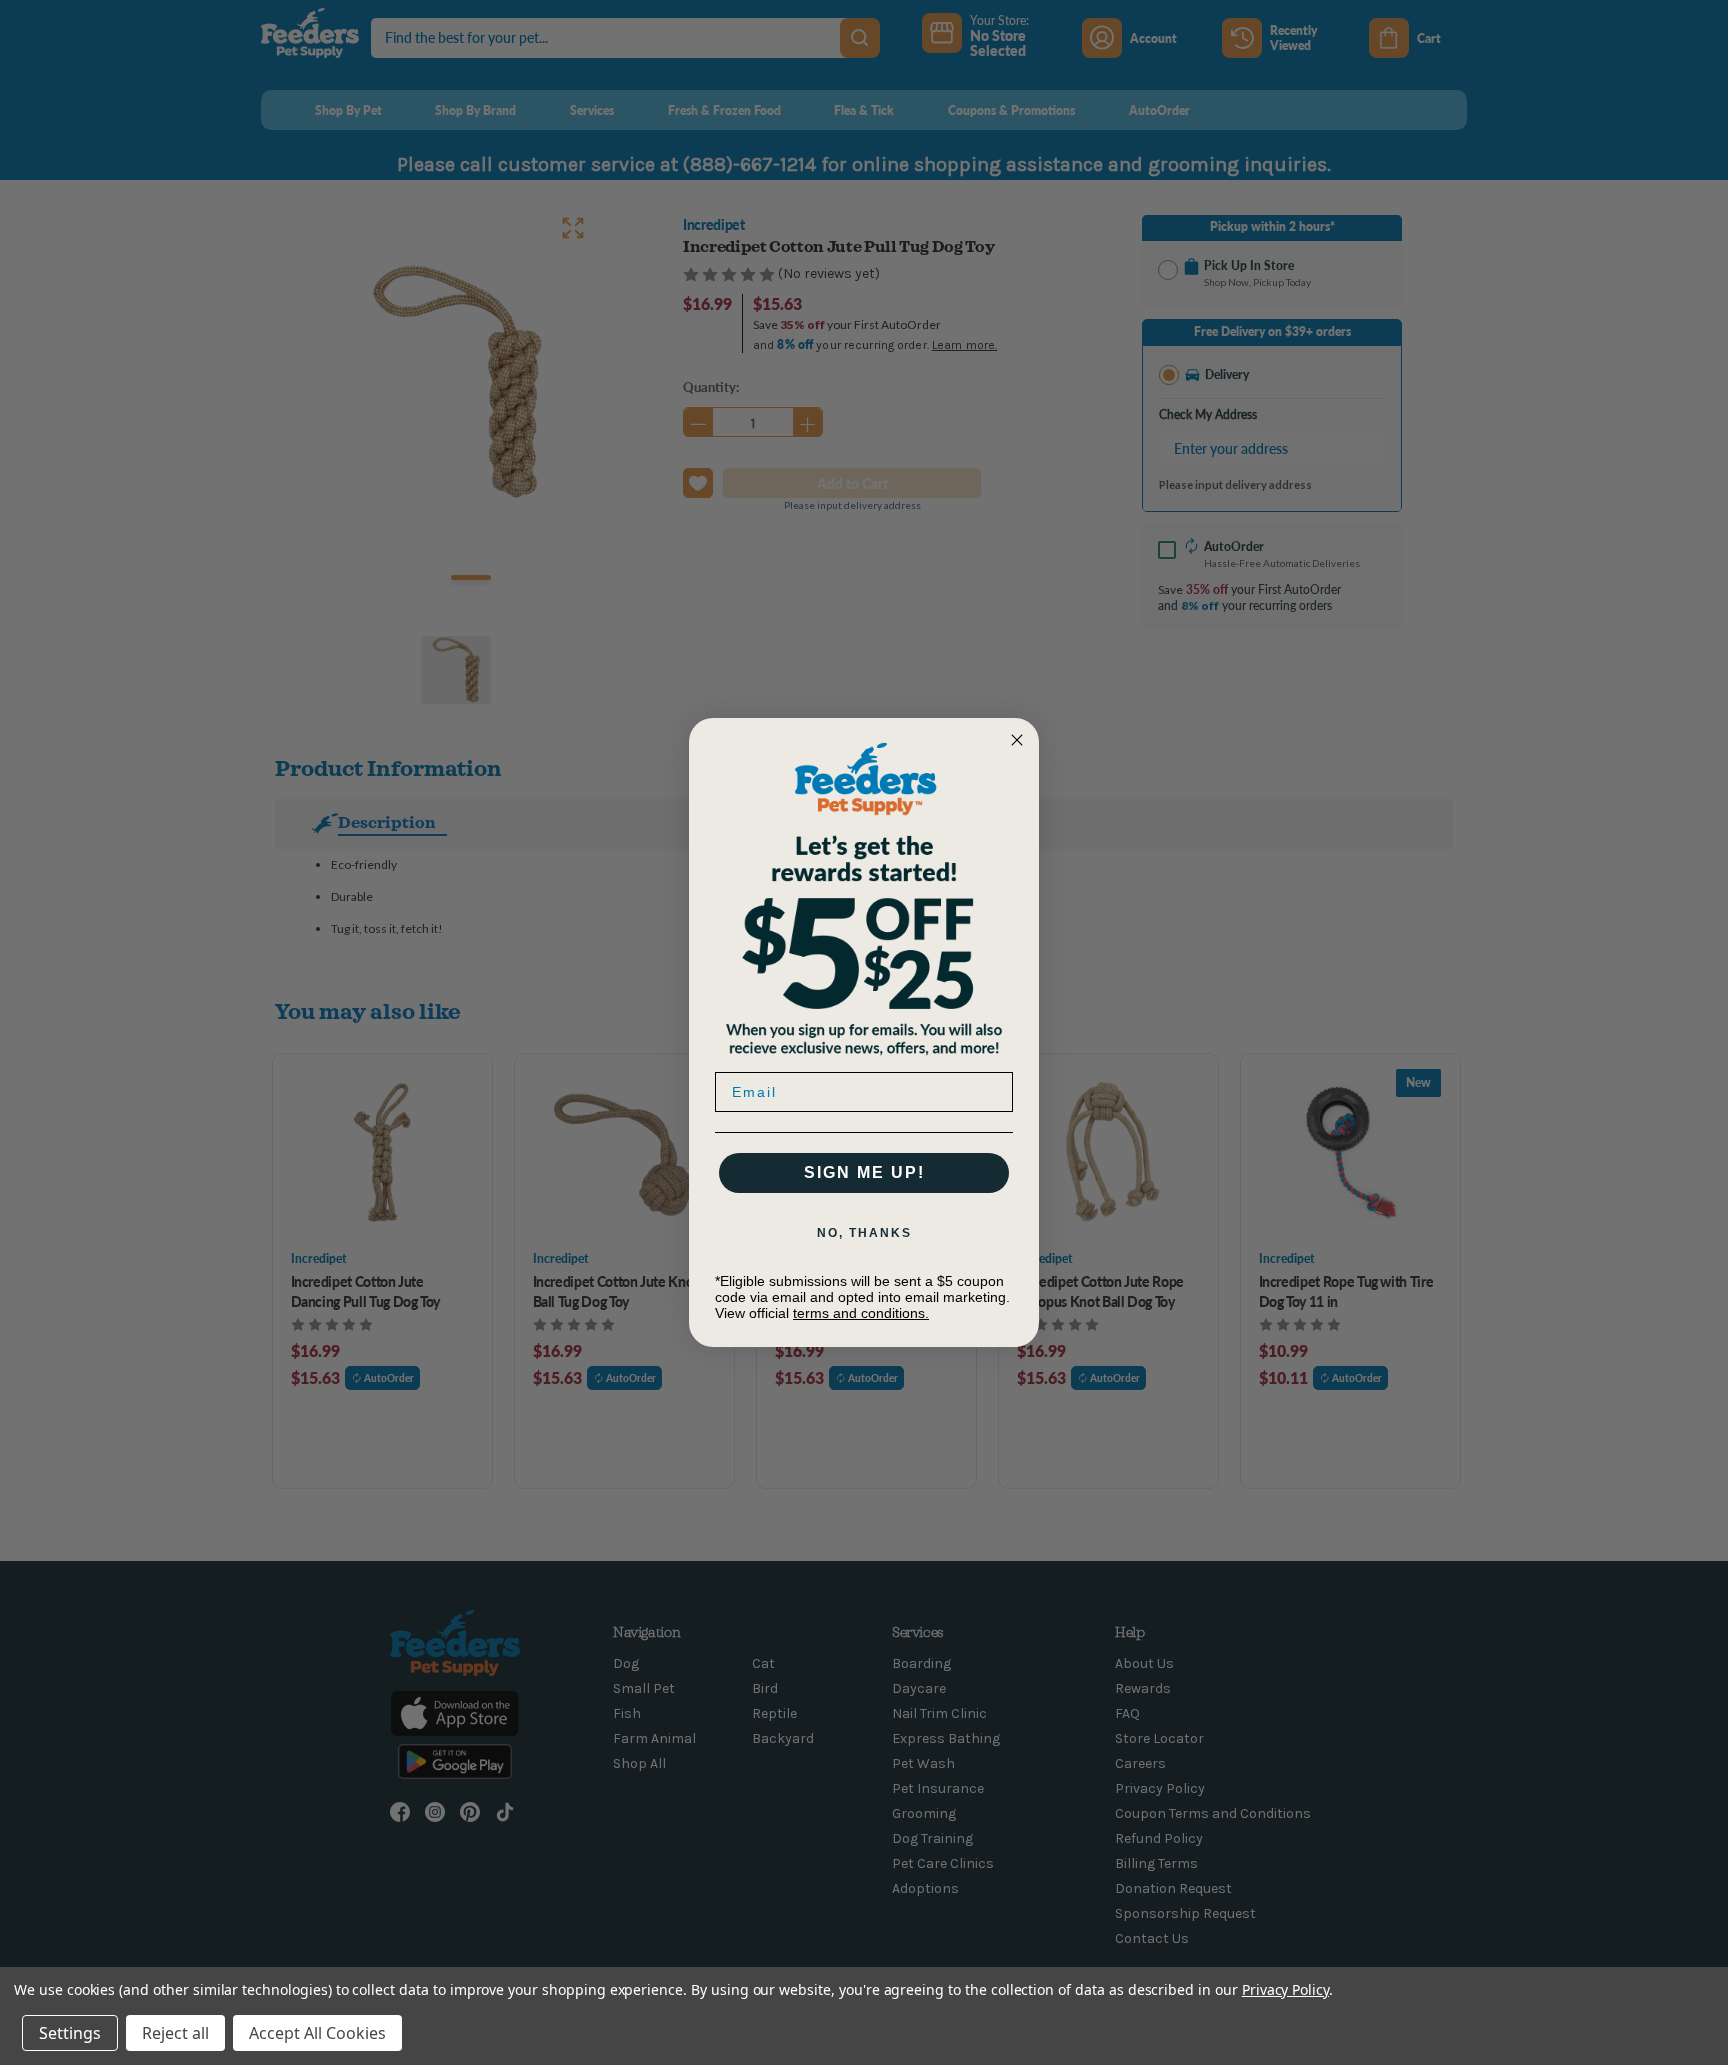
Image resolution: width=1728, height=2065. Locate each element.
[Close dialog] (1017, 740)
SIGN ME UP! (864, 1172)
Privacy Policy (1285, 1989)
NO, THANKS (864, 1233)
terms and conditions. (861, 1313)
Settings (70, 2033)
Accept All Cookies (317, 2033)
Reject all (175, 2033)
